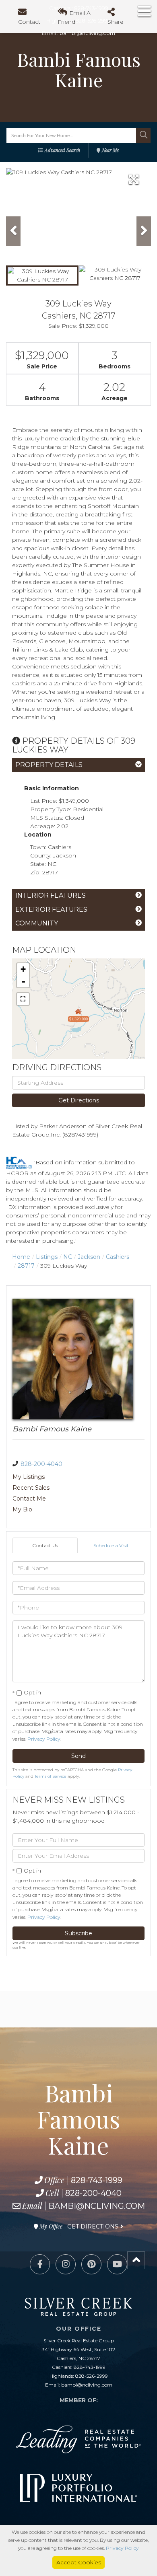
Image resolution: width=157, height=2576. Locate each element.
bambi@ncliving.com (97, 2206)
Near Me (110, 150)
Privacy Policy (44, 1739)
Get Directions (79, 1100)
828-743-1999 (97, 2180)
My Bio (22, 1509)
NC (68, 1257)
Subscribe (78, 1933)
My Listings (29, 1477)
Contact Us (45, 1545)
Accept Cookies (79, 2562)
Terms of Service (51, 1776)
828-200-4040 (41, 1464)
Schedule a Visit (111, 1545)
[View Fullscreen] (23, 999)
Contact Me (29, 1499)
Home (21, 1257)
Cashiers (118, 1257)
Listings (47, 1257)
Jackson (89, 1257)
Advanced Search (62, 150)
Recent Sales (31, 1488)
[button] (143, 136)
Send (78, 1756)
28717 (26, 1266)
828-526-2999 (92, 2376)
